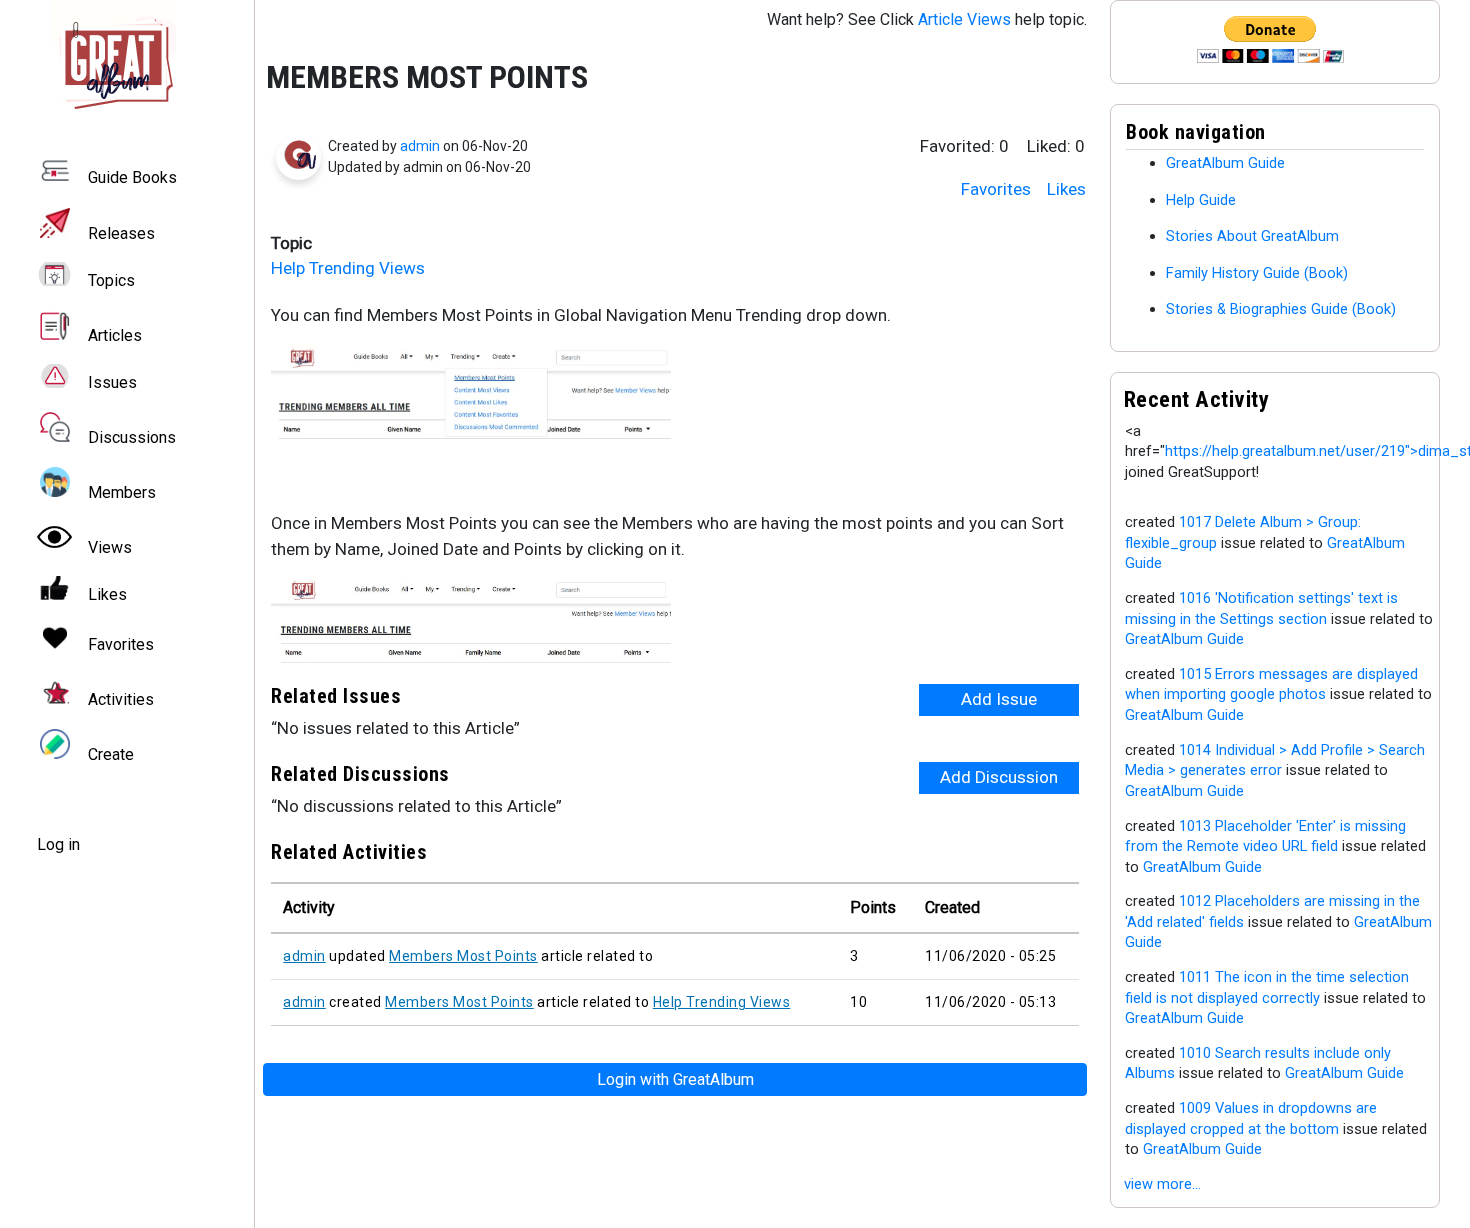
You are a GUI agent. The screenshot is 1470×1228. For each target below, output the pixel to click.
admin (420, 146)
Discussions (132, 437)
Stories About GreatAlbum (1252, 236)
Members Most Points (463, 956)
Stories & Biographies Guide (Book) (1281, 309)
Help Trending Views (348, 268)
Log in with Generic (675, 1079)
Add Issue (999, 699)
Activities (121, 699)
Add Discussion (999, 777)
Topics (111, 280)
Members (122, 492)
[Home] (126, 62)
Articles (115, 335)
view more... (1162, 1184)
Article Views (964, 19)
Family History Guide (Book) (1257, 273)
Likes (1066, 189)
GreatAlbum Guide (1225, 163)
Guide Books (132, 178)
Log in (58, 844)
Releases (121, 233)
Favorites (996, 189)
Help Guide (1201, 200)
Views (110, 547)
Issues (112, 382)
